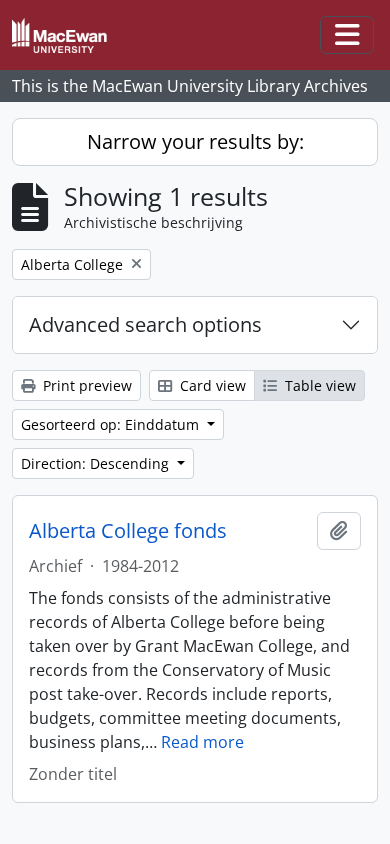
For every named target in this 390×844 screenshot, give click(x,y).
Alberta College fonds (128, 531)
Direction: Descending (97, 463)
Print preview (85, 385)
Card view (211, 385)
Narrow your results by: (195, 141)
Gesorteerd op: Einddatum (112, 424)
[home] (67, 35)
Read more (202, 742)
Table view (318, 385)
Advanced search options (145, 324)
